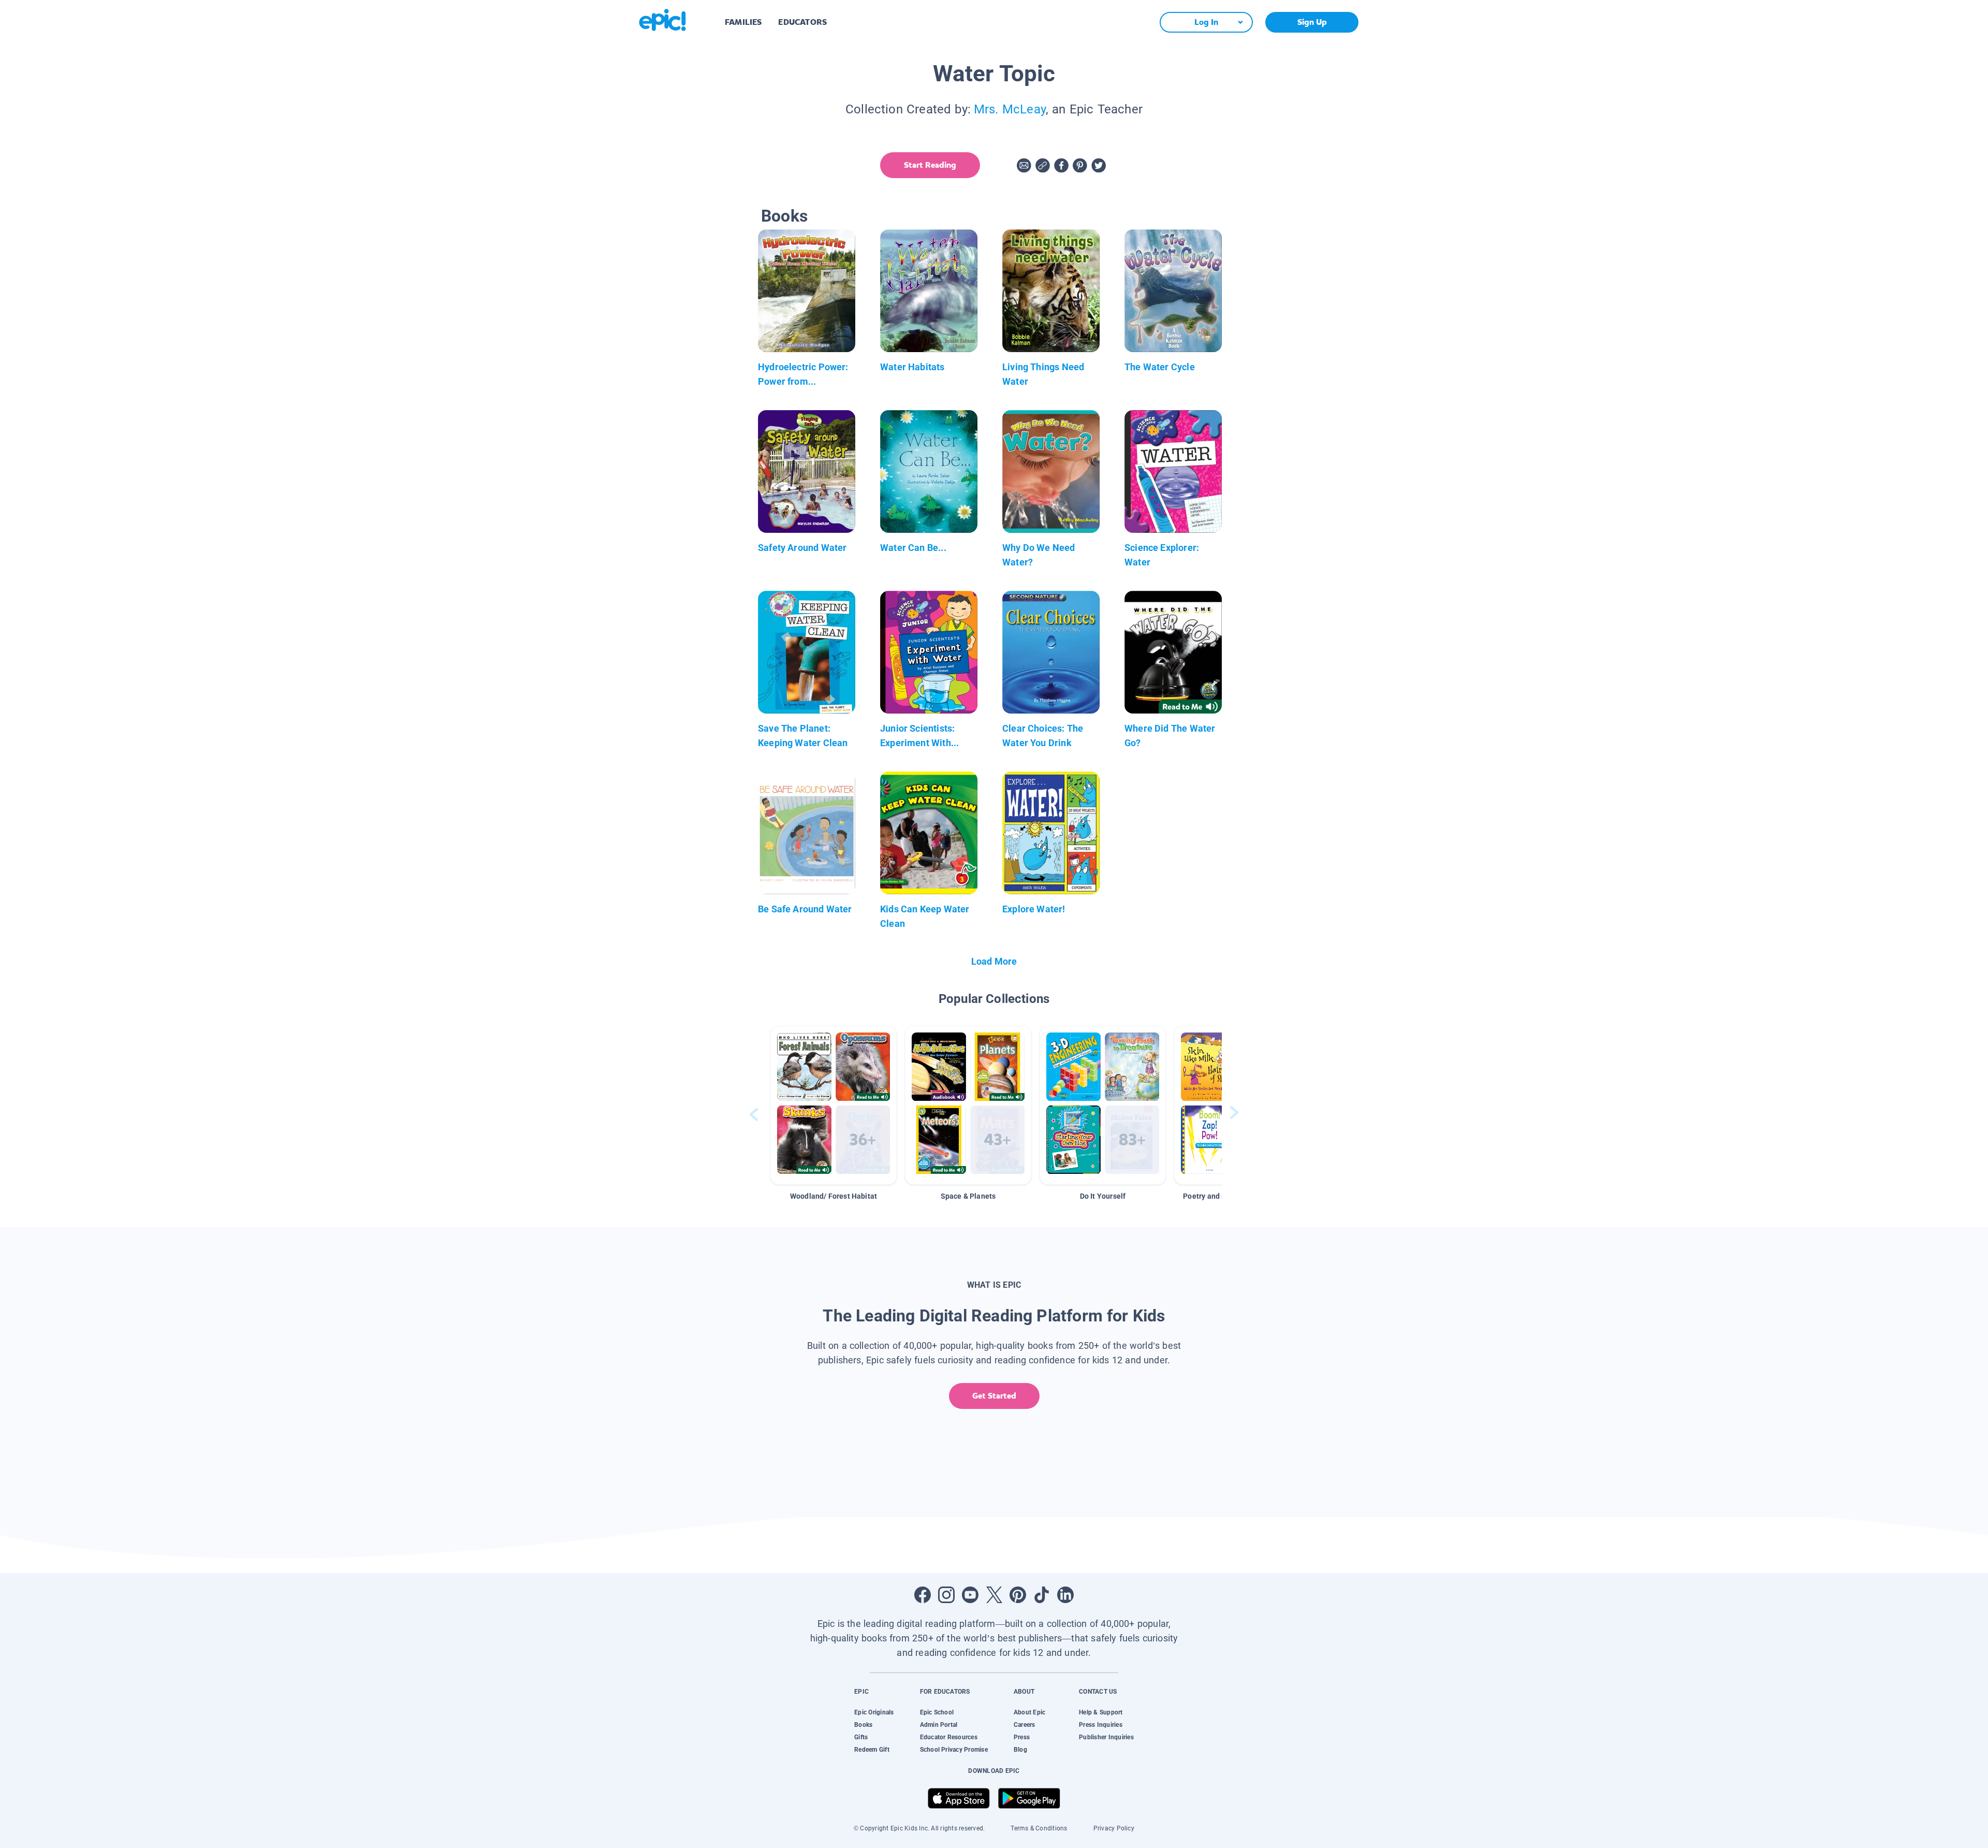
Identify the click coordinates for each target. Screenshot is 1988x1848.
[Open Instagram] (946, 1595)
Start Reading (930, 165)
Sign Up (1312, 22)
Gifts (861, 1737)
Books (863, 1725)
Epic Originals (874, 1712)
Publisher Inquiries (1106, 1737)
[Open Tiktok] (1042, 1595)
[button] (834, 1105)
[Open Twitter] (994, 1595)
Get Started (994, 1396)
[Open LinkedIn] (1065, 1595)
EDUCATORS (802, 22)
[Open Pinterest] (1018, 1595)
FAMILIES (743, 22)
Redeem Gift (872, 1750)
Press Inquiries (1101, 1725)
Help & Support (1101, 1712)
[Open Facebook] (923, 1595)
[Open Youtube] (970, 1595)
